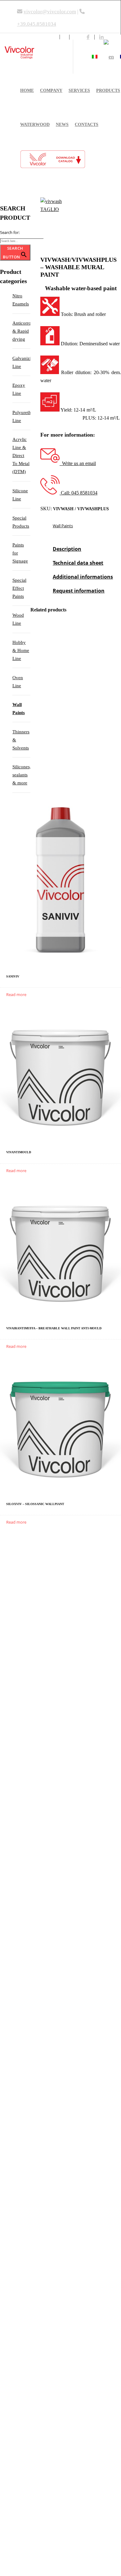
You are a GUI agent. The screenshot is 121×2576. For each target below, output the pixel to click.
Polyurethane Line (21, 416)
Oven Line (18, 682)
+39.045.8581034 (37, 24)
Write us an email (78, 463)
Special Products (21, 522)
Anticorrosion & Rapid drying (21, 331)
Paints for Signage (20, 553)
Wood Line (18, 619)
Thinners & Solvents (21, 740)
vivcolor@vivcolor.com (50, 12)
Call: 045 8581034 (78, 493)
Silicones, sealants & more (21, 775)
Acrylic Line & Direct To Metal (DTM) (21, 455)
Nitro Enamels (21, 300)
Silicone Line (20, 495)
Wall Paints (63, 526)
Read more (16, 995)
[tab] (67, 552)
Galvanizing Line (21, 362)
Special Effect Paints (19, 588)
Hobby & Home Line (21, 650)
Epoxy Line (19, 389)
